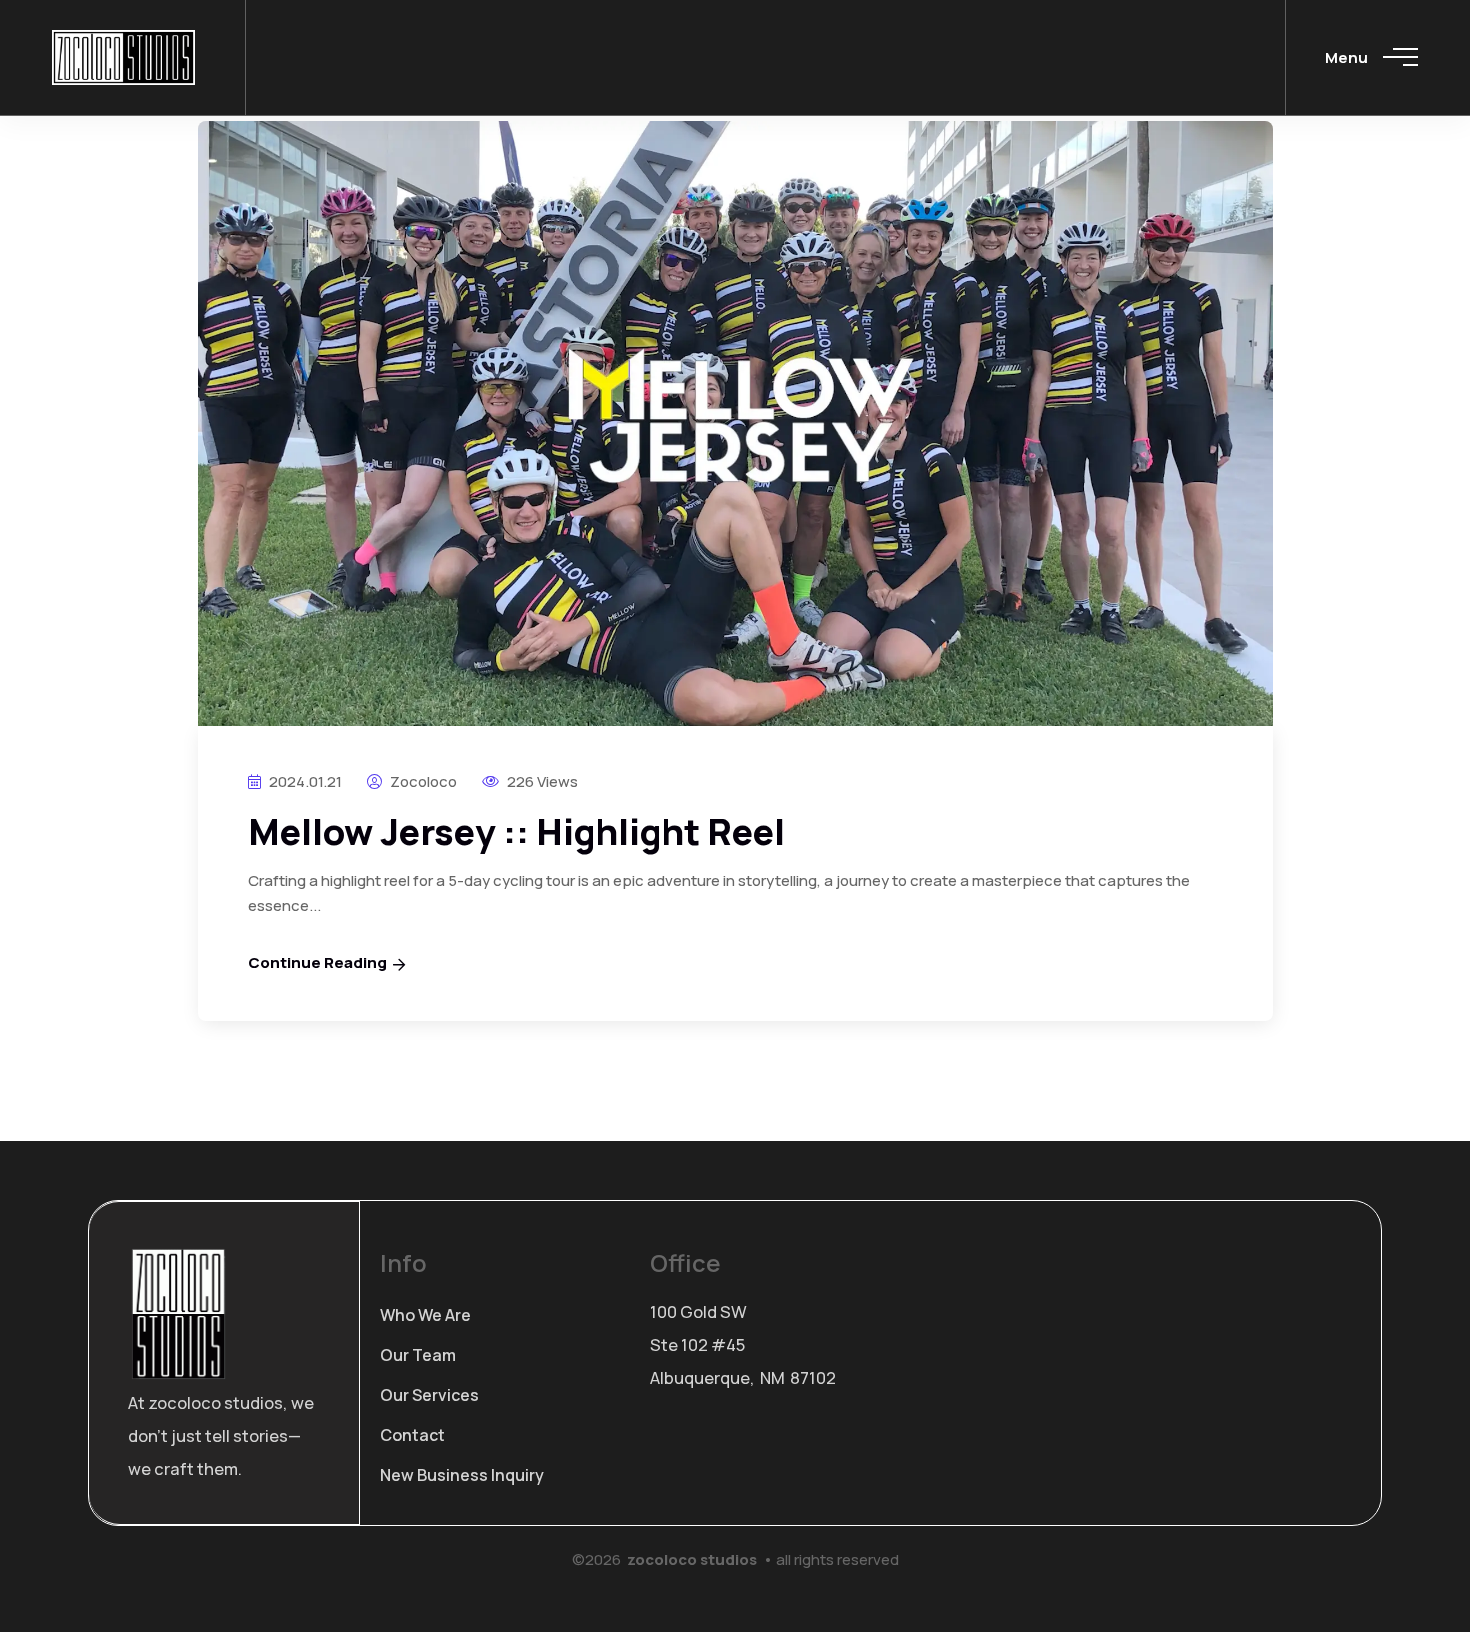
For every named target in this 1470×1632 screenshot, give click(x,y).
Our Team (418, 1355)
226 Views (541, 781)
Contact (412, 1435)
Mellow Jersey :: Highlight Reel (516, 831)
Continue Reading (317, 962)
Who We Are (425, 1315)
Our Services (429, 1395)
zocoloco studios (692, 1559)
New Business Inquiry (462, 1475)
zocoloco (422, 781)
